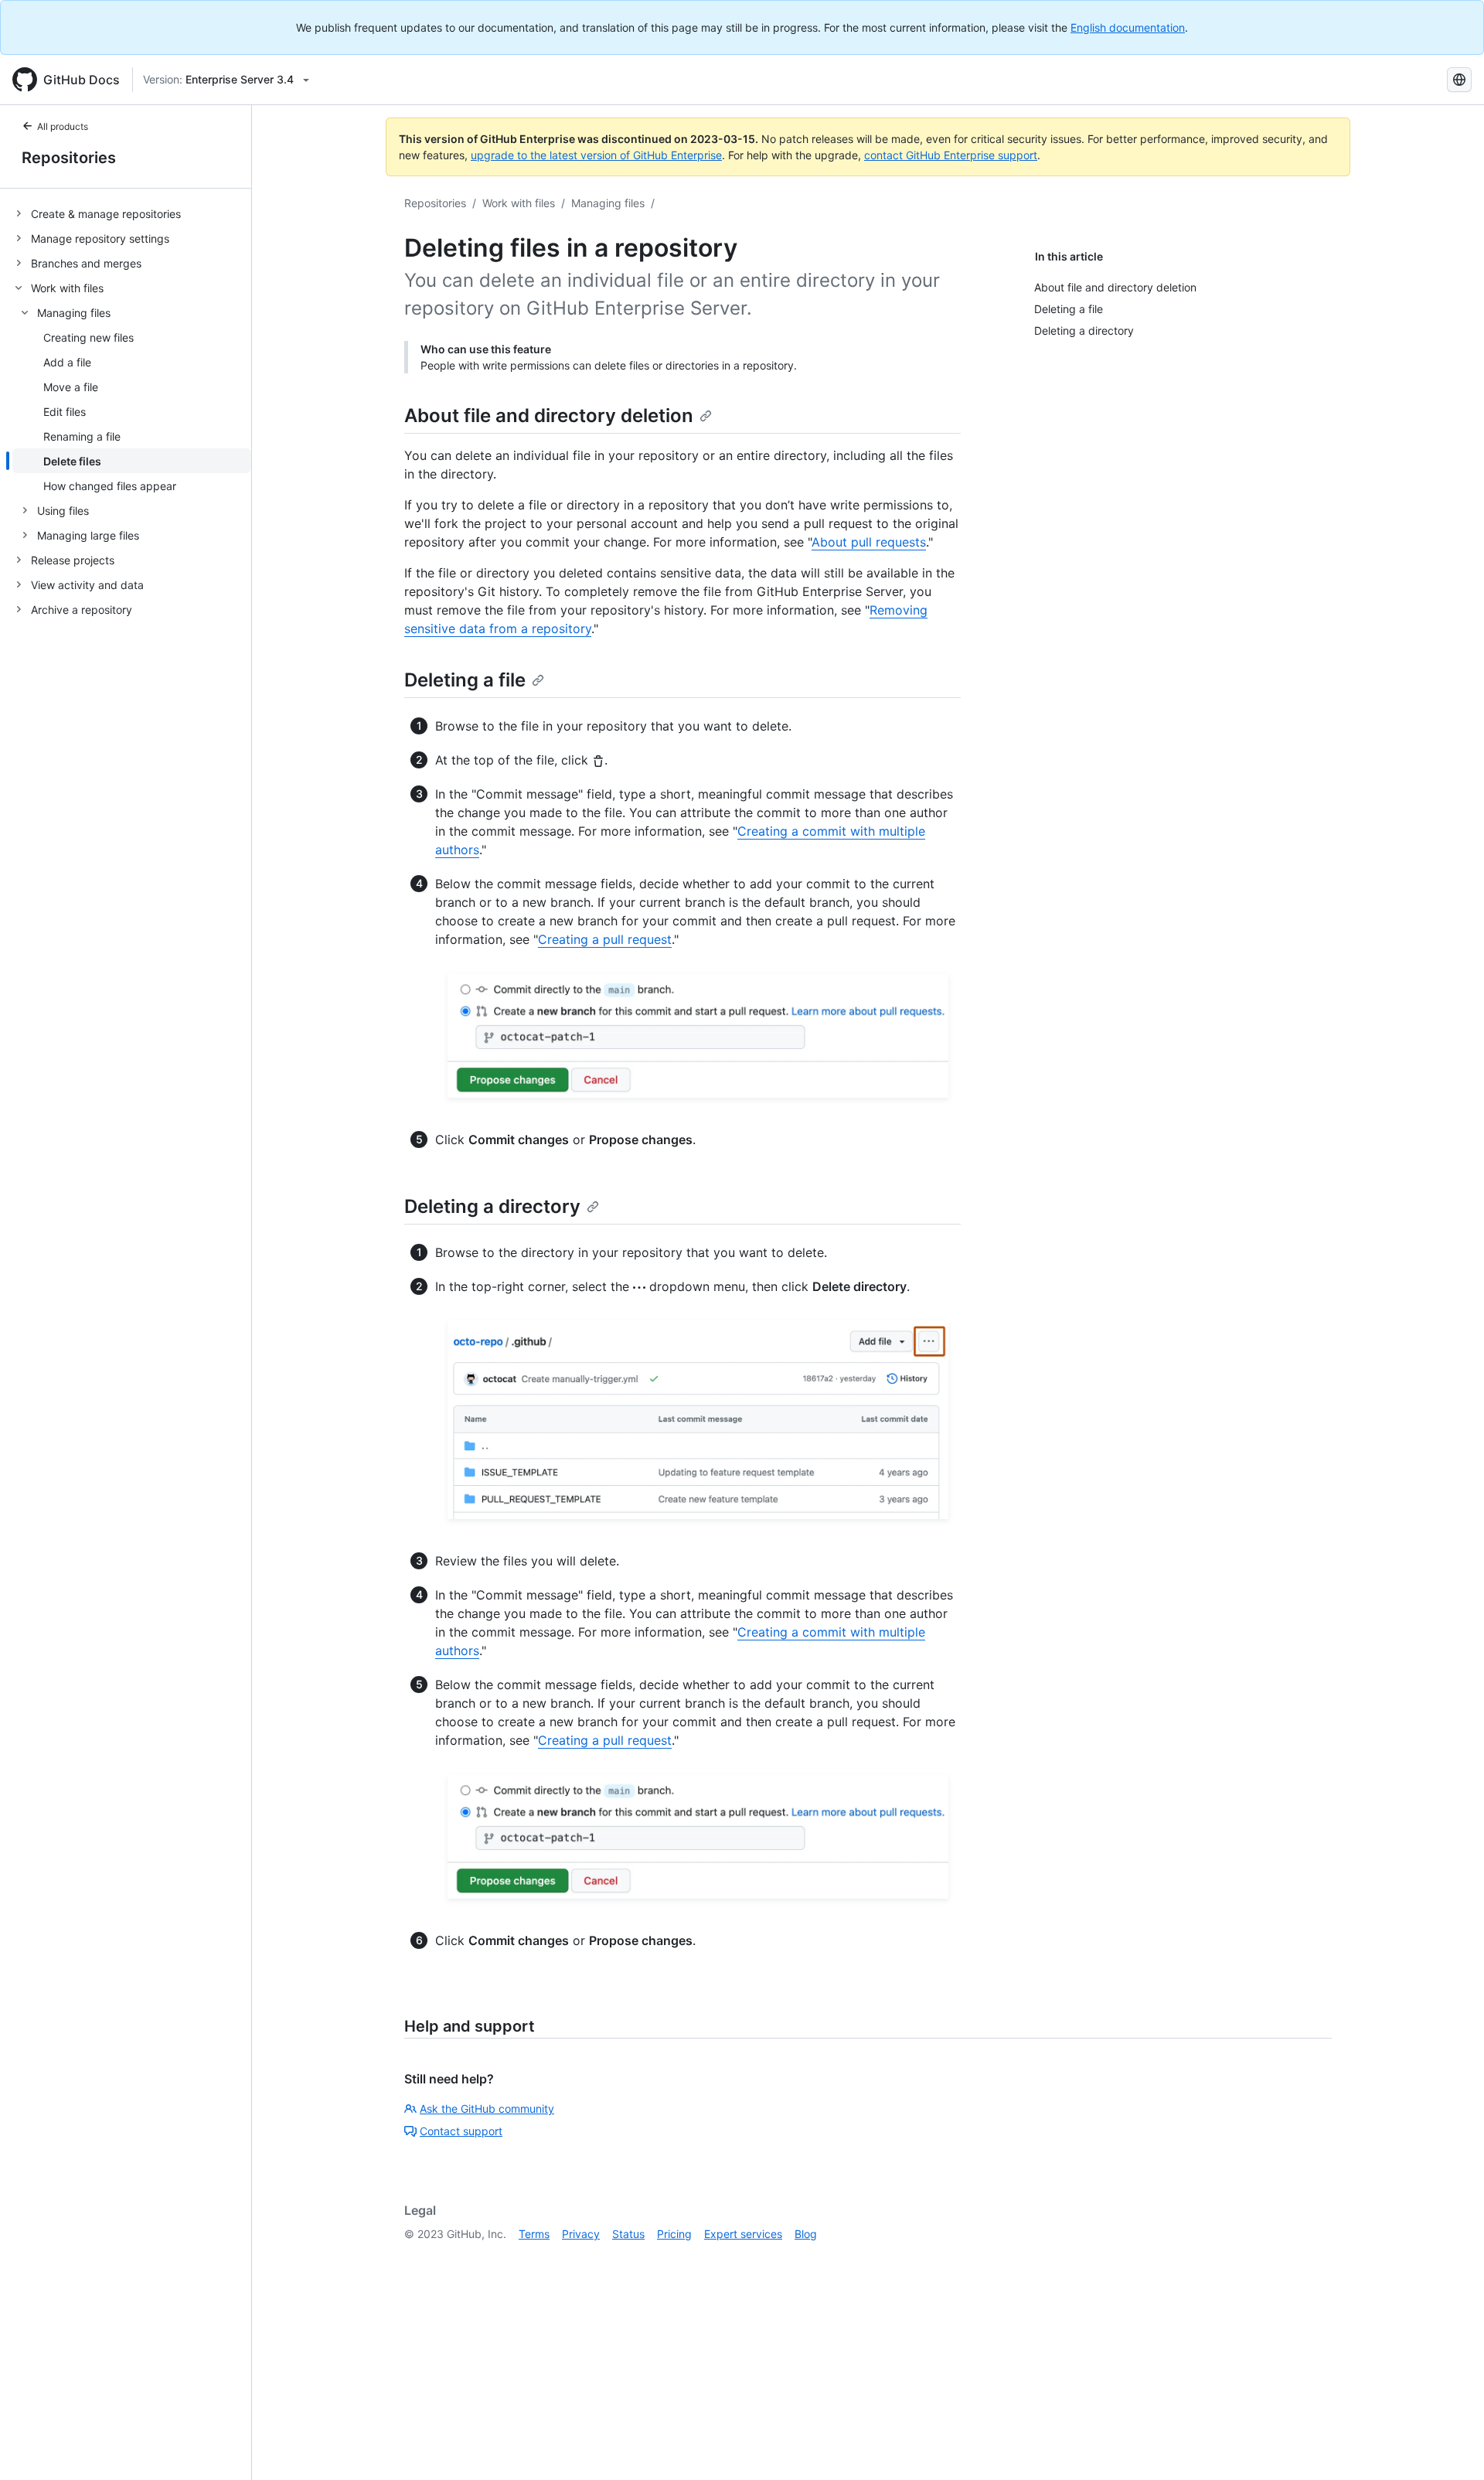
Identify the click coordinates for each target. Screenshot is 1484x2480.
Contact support (461, 2131)
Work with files (519, 203)
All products (63, 126)
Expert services (743, 2234)
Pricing (674, 2234)
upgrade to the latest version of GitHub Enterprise (596, 155)
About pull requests (869, 542)
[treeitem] (132, 213)
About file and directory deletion (549, 416)
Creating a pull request (605, 939)
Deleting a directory (492, 1206)
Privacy (581, 2234)
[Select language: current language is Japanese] (1459, 80)
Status (628, 2234)
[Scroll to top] (1450, 2446)
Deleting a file (465, 680)
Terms (534, 2234)
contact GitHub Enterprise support (951, 155)
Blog (806, 2234)
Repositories (69, 158)
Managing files (608, 203)
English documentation (1128, 27)
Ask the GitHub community (487, 2109)
